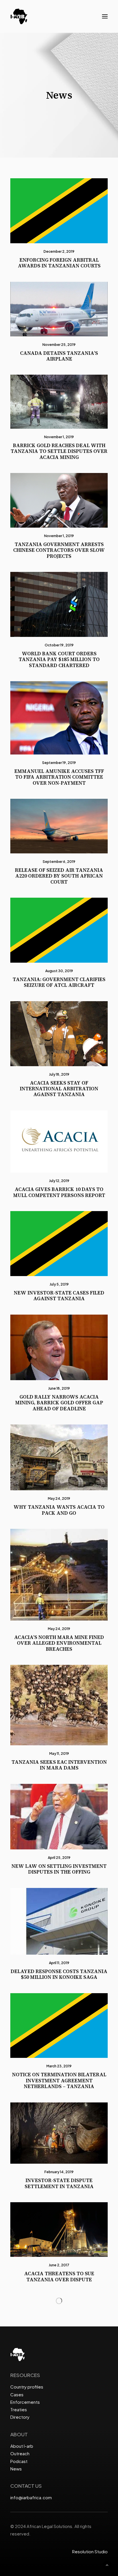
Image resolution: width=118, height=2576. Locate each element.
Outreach (20, 2453)
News (16, 2469)
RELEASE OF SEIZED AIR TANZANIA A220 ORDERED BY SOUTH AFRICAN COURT (59, 876)
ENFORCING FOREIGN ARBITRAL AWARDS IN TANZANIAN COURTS (59, 263)
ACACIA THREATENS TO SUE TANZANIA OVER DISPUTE (59, 2276)
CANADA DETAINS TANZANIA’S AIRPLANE (59, 356)
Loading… (59, 2301)
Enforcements (25, 2402)
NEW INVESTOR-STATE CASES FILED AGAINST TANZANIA (59, 1296)
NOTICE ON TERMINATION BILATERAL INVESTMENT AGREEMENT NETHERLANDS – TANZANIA (59, 2080)
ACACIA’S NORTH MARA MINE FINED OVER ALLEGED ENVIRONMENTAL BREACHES (59, 1643)
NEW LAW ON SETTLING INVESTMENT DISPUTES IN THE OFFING (59, 1869)
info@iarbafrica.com (31, 2497)
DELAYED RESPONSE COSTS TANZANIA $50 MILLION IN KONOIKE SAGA (59, 1974)
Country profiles (27, 2387)
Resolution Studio (90, 2551)
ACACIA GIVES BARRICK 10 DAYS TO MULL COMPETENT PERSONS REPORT (59, 1192)
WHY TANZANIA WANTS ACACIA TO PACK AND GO (59, 1510)
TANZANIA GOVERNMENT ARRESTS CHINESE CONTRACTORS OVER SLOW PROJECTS (59, 550)
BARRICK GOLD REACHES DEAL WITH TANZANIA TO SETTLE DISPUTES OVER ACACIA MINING (59, 451)
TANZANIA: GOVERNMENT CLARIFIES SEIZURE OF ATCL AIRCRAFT (59, 982)
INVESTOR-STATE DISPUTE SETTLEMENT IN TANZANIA (59, 2183)
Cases (17, 2394)
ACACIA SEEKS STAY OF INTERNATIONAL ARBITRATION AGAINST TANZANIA (59, 1089)
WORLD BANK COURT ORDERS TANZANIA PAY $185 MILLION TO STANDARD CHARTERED (59, 659)
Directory (20, 2417)
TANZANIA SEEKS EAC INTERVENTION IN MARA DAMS (59, 1765)
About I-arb (22, 2446)
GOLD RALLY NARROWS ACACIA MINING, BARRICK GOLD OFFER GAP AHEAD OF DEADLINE (59, 1403)
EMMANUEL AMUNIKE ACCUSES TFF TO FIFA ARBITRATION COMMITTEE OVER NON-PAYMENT (59, 777)
